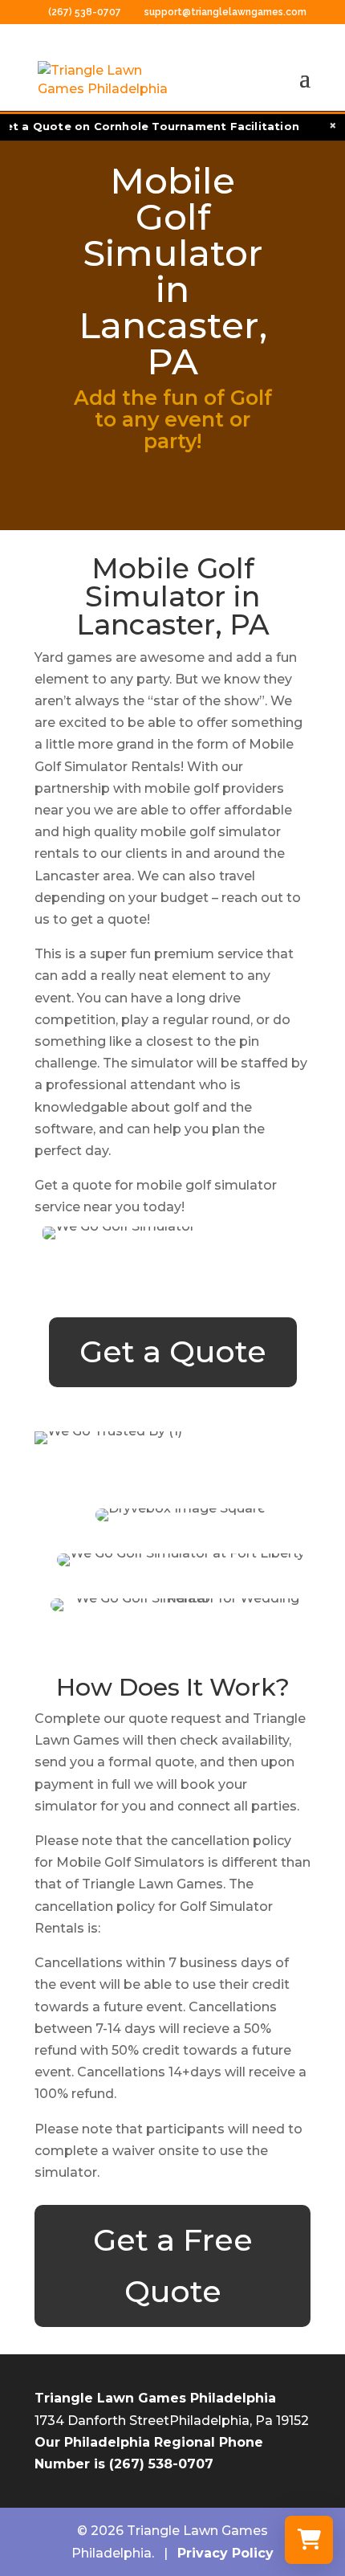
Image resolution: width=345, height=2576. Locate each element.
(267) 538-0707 (86, 12)
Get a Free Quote (173, 2266)
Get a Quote (173, 1351)
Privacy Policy (225, 2553)
